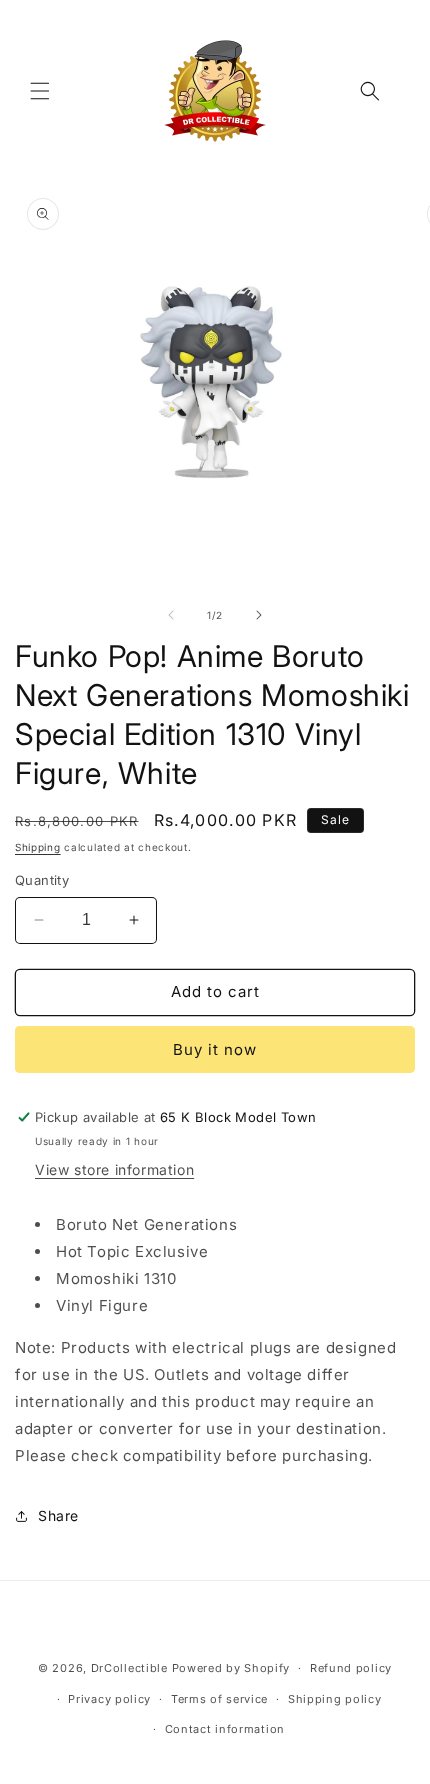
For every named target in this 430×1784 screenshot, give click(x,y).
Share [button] (58, 1515)
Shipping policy (335, 1699)
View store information (114, 1169)
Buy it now (215, 1049)
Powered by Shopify (231, 1668)
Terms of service (219, 1699)
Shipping (38, 847)
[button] (40, 91)
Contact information (225, 1729)
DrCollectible (129, 1668)
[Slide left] (171, 615)
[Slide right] (259, 615)
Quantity (42, 880)
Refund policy (351, 1668)
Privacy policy (109, 1699)
